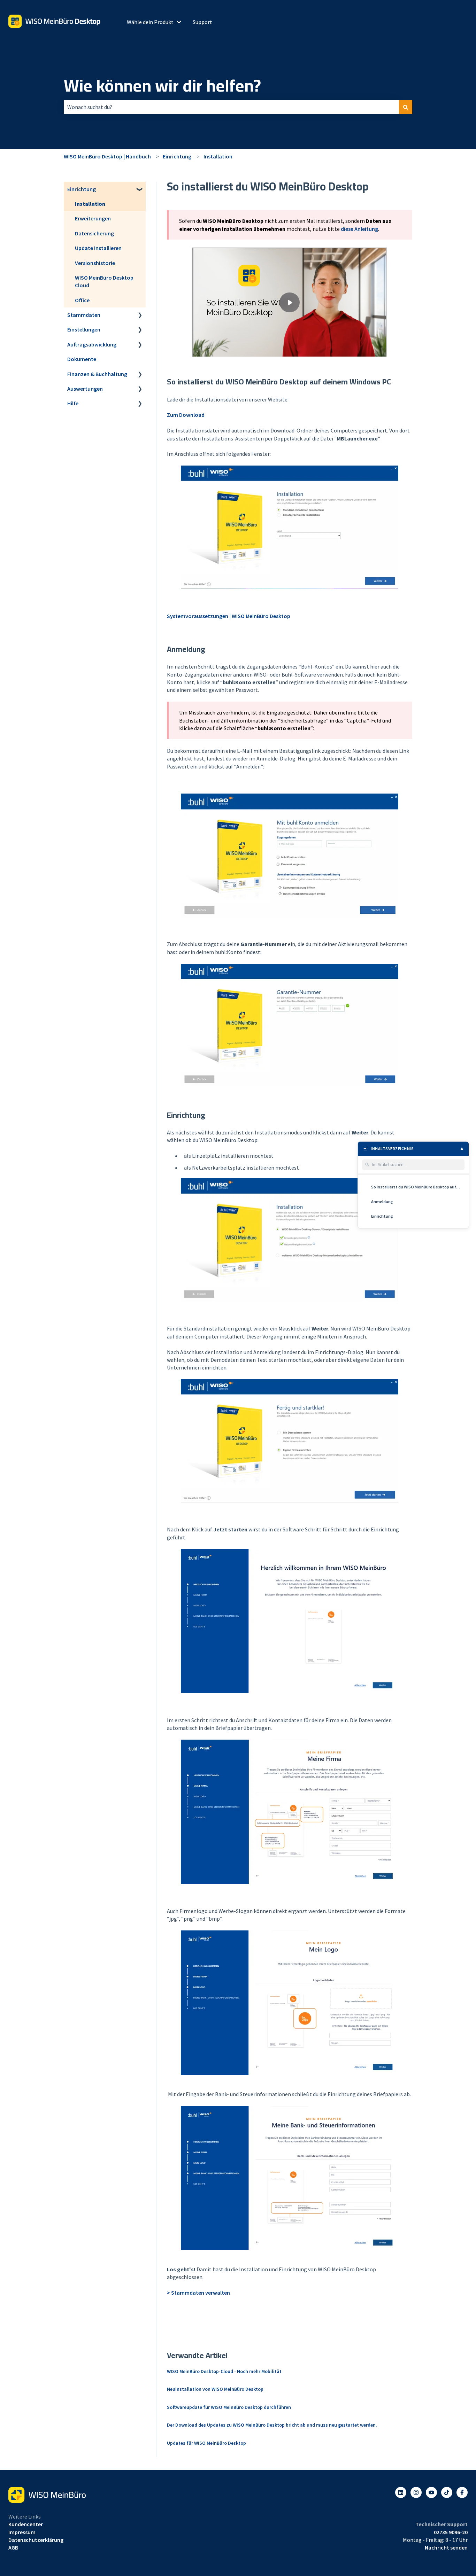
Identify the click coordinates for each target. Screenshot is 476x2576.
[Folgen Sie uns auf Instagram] (416, 2492)
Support (202, 22)
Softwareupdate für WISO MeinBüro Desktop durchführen (229, 2407)
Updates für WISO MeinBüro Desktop (206, 2443)
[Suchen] (406, 107)
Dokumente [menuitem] (82, 359)
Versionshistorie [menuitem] (95, 263)
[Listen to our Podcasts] (447, 2492)
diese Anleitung (359, 229)
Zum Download (186, 415)
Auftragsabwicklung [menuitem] (92, 344)
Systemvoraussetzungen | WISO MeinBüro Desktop (229, 616)
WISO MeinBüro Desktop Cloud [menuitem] (104, 281)
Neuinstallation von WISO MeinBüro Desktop (215, 2389)
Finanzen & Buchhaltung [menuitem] (97, 374)
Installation (218, 156)
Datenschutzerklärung (36, 2540)
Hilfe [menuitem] (73, 403)
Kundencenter (26, 2524)
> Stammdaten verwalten (198, 2293)
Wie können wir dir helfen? (162, 86)
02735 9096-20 (451, 2532)
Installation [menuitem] (90, 204)
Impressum (22, 2532)
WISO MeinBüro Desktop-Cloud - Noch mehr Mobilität (224, 2371)
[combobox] (231, 107)
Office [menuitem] (82, 300)
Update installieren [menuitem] (98, 248)
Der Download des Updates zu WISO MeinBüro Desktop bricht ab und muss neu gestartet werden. (272, 2425)
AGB (13, 2547)
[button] (140, 190)
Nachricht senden (446, 2547)
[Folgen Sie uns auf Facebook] (462, 2492)
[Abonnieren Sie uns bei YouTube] (431, 2492)
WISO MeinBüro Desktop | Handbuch (107, 156)
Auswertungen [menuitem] (85, 389)
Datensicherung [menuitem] (94, 233)
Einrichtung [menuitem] (82, 189)
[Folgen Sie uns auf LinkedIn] (401, 2492)
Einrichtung (177, 156)
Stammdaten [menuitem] (84, 315)
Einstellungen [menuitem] (84, 329)
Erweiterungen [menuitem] (93, 218)
